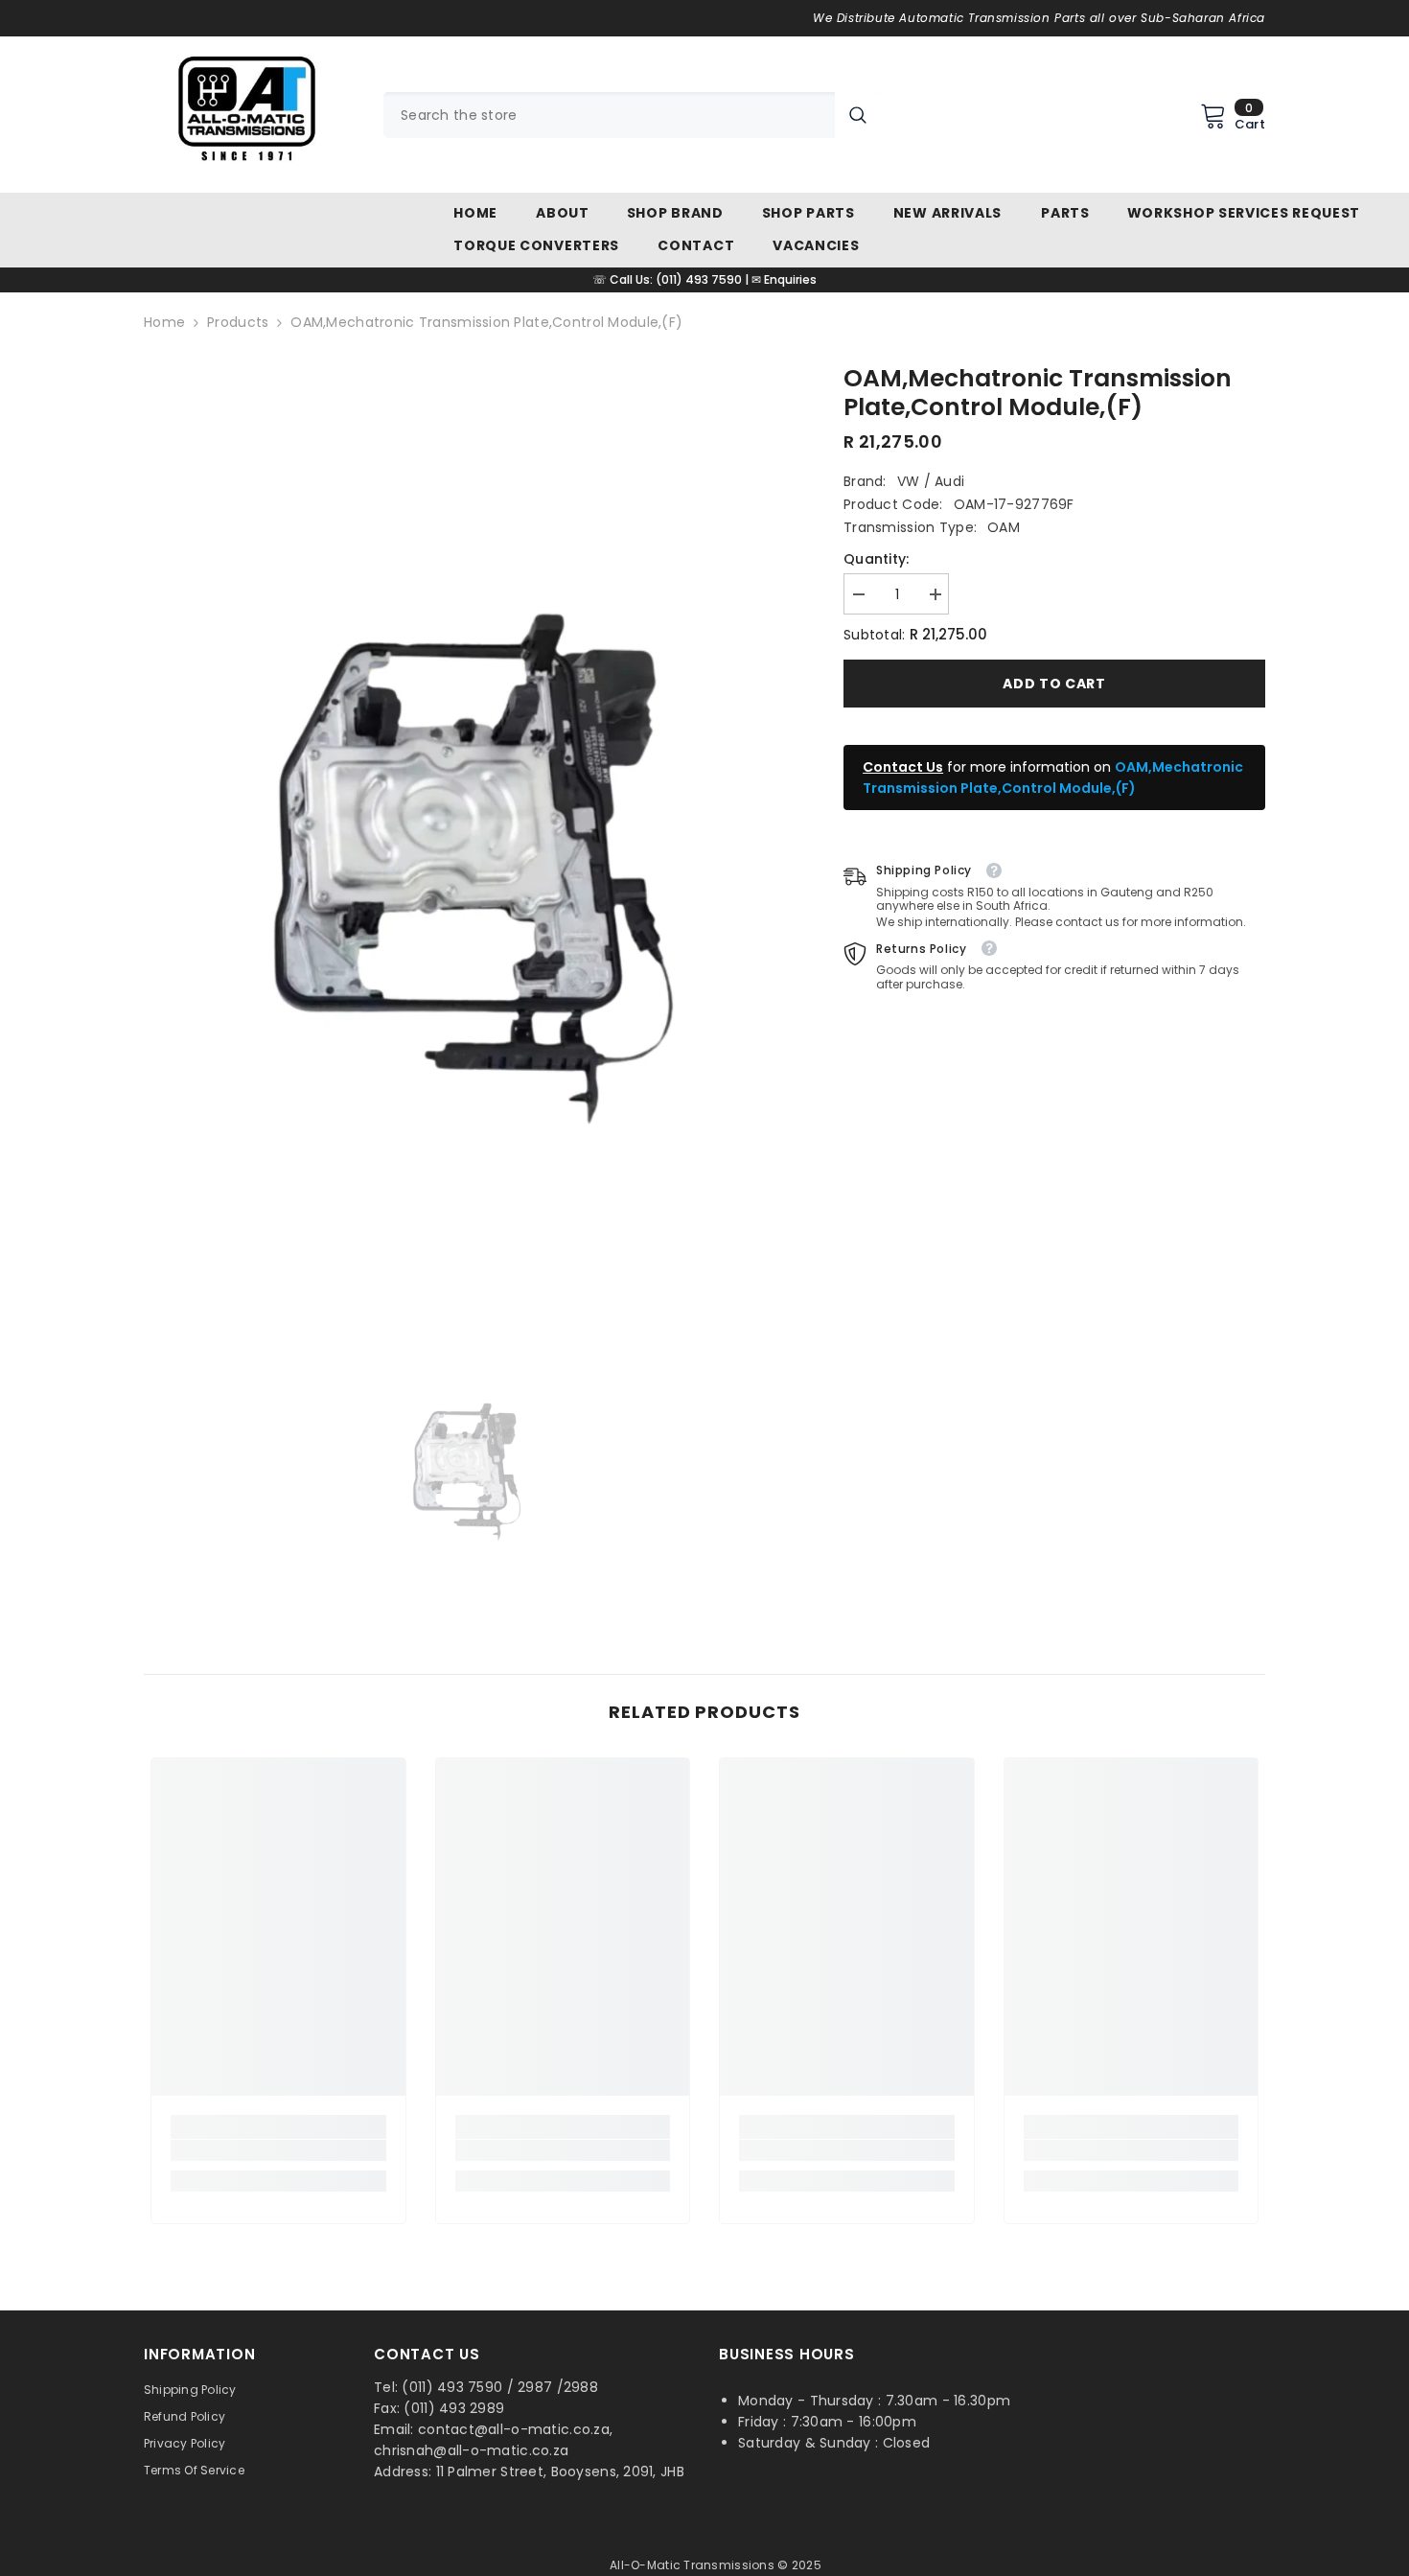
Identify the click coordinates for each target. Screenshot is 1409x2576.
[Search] (632, 115)
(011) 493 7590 (699, 279)
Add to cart (1054, 684)
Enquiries (790, 279)
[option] (465, 840)
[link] (278, 2150)
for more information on (1053, 777)
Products (238, 322)
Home (164, 322)
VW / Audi (931, 481)
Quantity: (877, 559)
